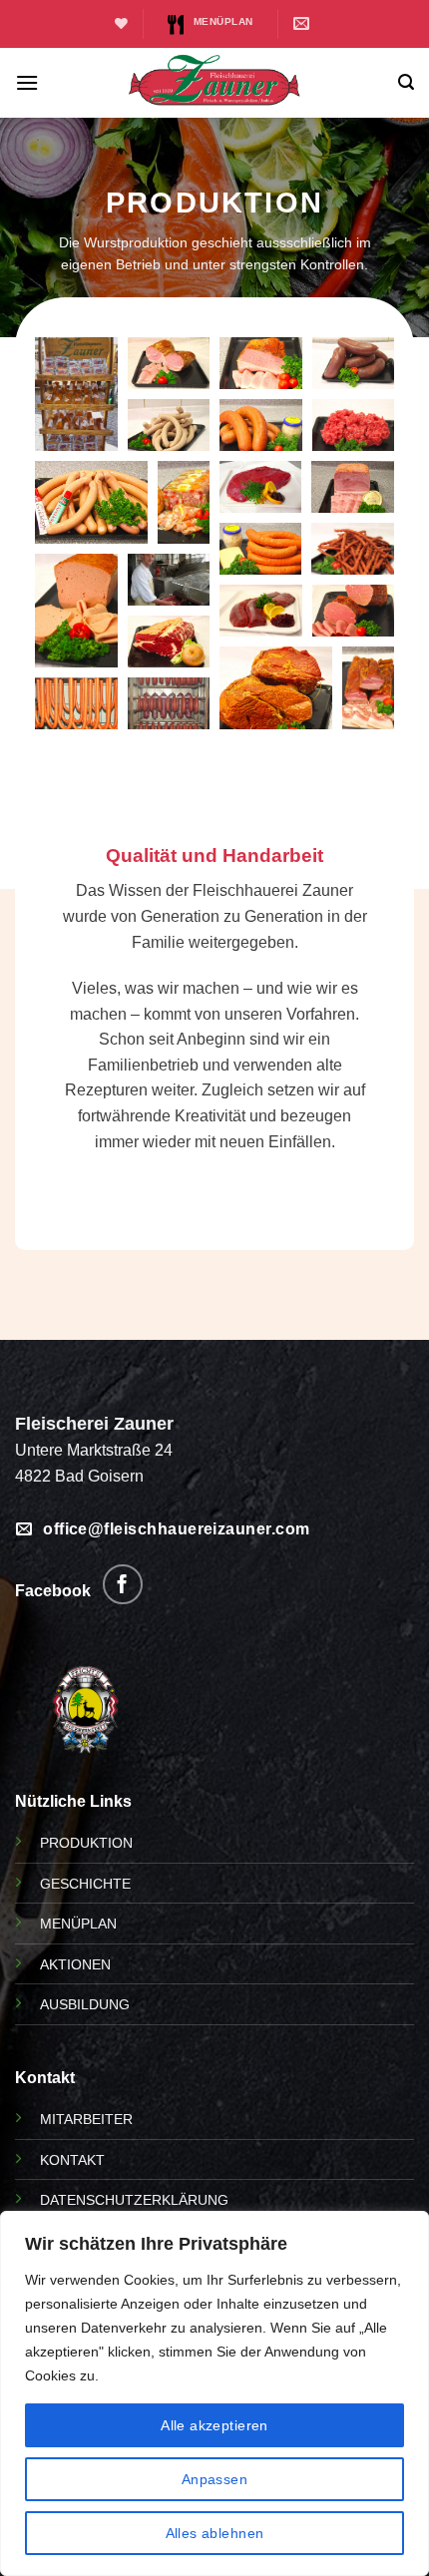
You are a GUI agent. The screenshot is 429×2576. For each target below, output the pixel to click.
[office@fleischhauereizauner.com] (304, 23)
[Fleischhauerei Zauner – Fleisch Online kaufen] (214, 82)
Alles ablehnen (215, 2533)
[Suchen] (406, 82)
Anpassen (214, 2479)
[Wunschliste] (122, 23)
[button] (76, 394)
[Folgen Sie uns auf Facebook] (123, 1584)
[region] (214, 2393)
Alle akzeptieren (214, 2425)
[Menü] (27, 82)
